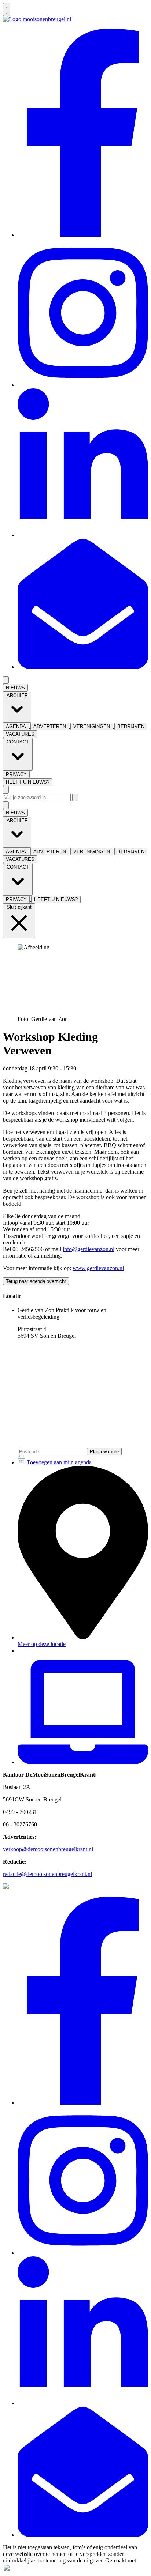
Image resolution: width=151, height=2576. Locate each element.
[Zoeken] (75, 797)
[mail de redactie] (83, 667)
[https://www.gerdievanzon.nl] (83, 1762)
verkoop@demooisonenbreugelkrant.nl (48, 1849)
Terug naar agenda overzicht (36, 1281)
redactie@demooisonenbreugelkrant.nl (47, 1874)
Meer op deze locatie (42, 1644)
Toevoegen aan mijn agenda (59, 1462)
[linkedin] (83, 535)
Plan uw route (104, 1452)
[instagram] (83, 385)
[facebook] (83, 235)
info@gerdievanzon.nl (89, 1249)
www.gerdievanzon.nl (98, 1268)
